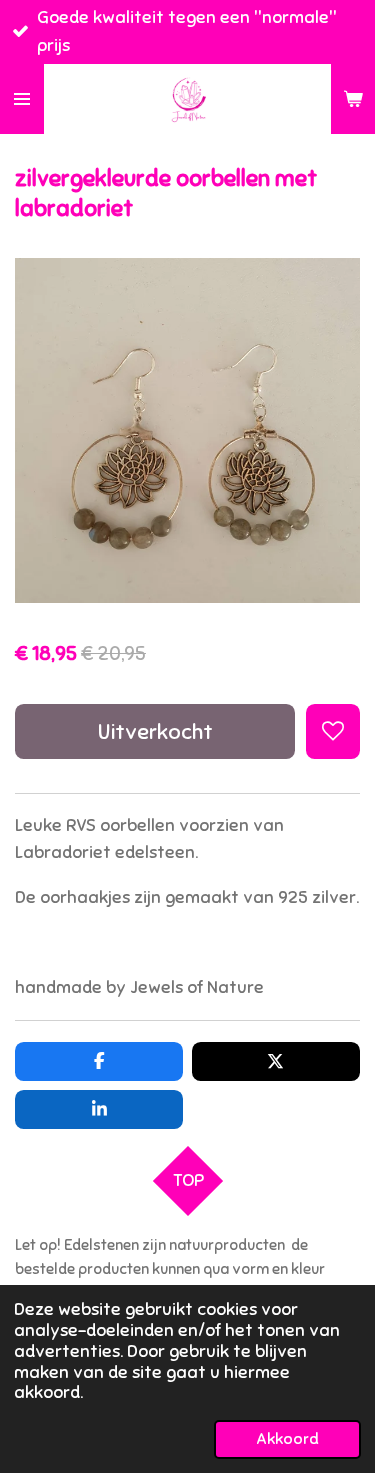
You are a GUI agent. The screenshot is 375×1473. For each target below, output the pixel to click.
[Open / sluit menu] (22, 99)
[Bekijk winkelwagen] (353, 99)
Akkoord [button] (287, 1439)
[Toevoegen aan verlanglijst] (333, 731)
